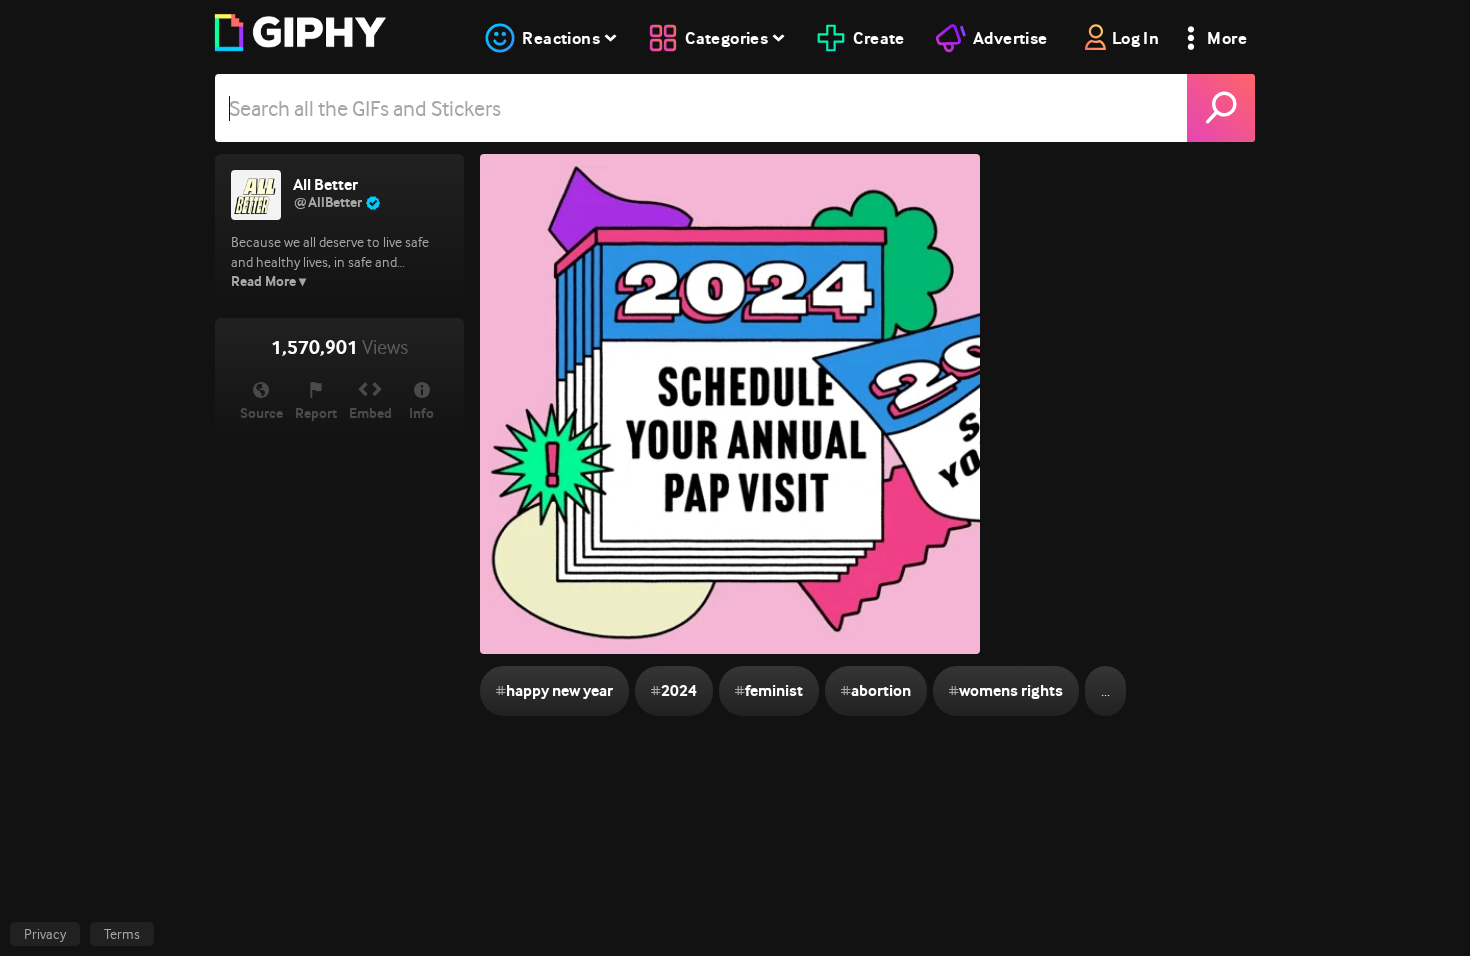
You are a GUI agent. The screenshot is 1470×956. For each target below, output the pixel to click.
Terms (122, 934)
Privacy (45, 934)
